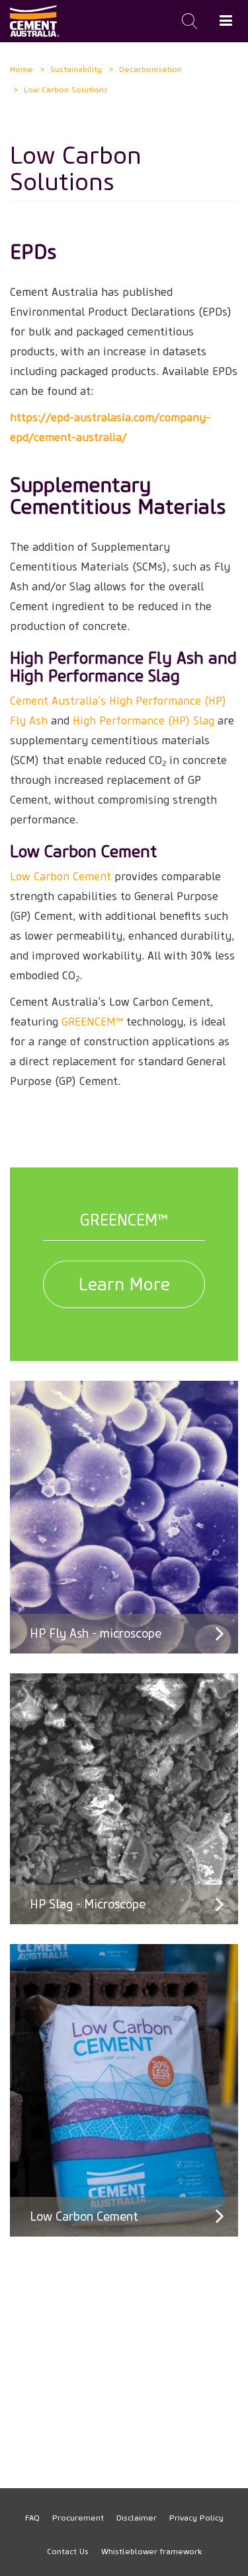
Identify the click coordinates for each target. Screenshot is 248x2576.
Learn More (124, 1284)
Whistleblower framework (151, 2551)
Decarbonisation (150, 69)
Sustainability (76, 69)
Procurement (78, 2518)
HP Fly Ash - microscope (96, 1634)
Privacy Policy (196, 2518)
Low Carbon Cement (84, 2217)
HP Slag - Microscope (88, 1904)
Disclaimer (137, 2518)
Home (21, 69)
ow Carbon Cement (63, 877)
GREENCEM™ (92, 1022)
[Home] (35, 21)
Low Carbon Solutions (66, 89)
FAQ (32, 2518)
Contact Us (68, 2551)
